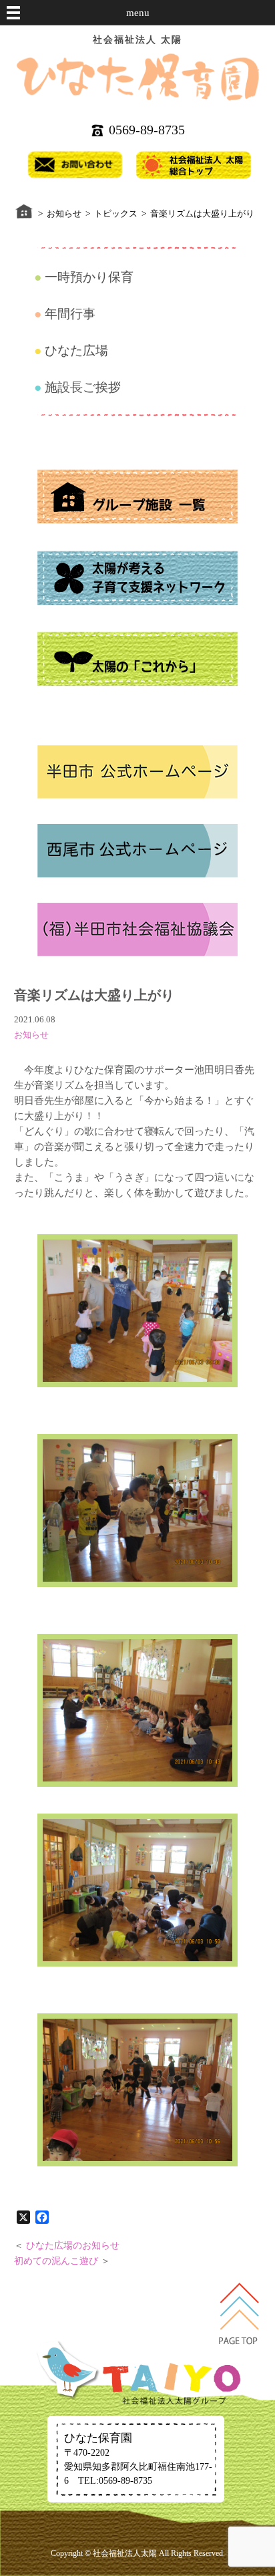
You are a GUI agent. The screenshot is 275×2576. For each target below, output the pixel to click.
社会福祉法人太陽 (125, 2553)
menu (138, 13)
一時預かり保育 (89, 277)
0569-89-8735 (147, 130)
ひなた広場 (76, 350)
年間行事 (70, 314)
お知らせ (31, 1035)
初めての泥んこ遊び (56, 2261)
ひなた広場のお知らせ (73, 2246)
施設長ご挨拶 (83, 387)
